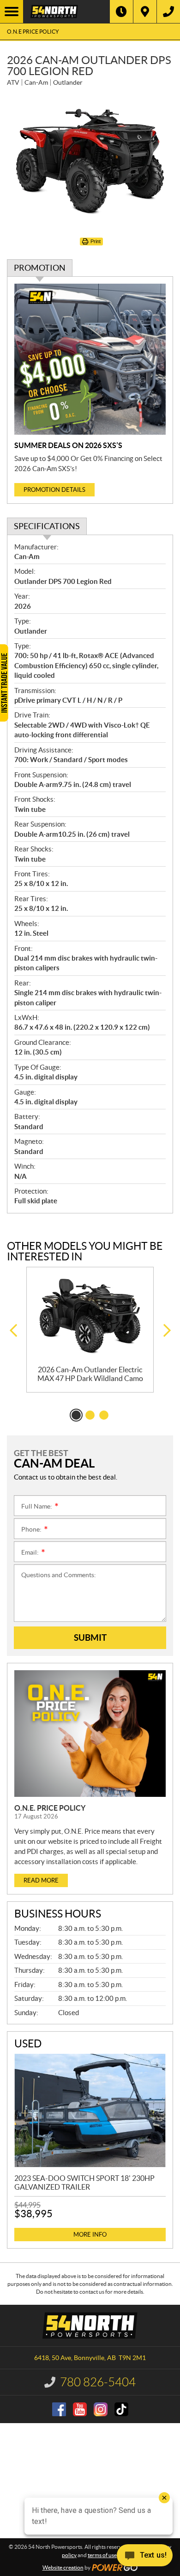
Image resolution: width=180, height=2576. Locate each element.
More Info (90, 2235)
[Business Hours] (121, 12)
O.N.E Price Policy (33, 32)
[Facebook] (59, 2409)
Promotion (40, 268)
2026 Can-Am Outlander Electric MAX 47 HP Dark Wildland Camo (90, 1374)
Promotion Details (54, 490)
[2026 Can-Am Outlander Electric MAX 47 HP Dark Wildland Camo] (90, 1316)
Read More (41, 1880)
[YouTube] (80, 2409)
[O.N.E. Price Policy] (90, 1734)
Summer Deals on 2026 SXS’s (68, 445)
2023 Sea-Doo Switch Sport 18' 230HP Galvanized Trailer (84, 2183)
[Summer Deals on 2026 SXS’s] (90, 359)
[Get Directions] (145, 12)
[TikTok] (121, 2409)
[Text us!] (145, 2557)
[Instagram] (101, 2409)
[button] (13, 1331)
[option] (90, 1330)
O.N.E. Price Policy (50, 1808)
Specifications (47, 526)
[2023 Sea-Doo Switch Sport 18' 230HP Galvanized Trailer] (90, 2110)
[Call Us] (168, 12)
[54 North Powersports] (66, 12)
